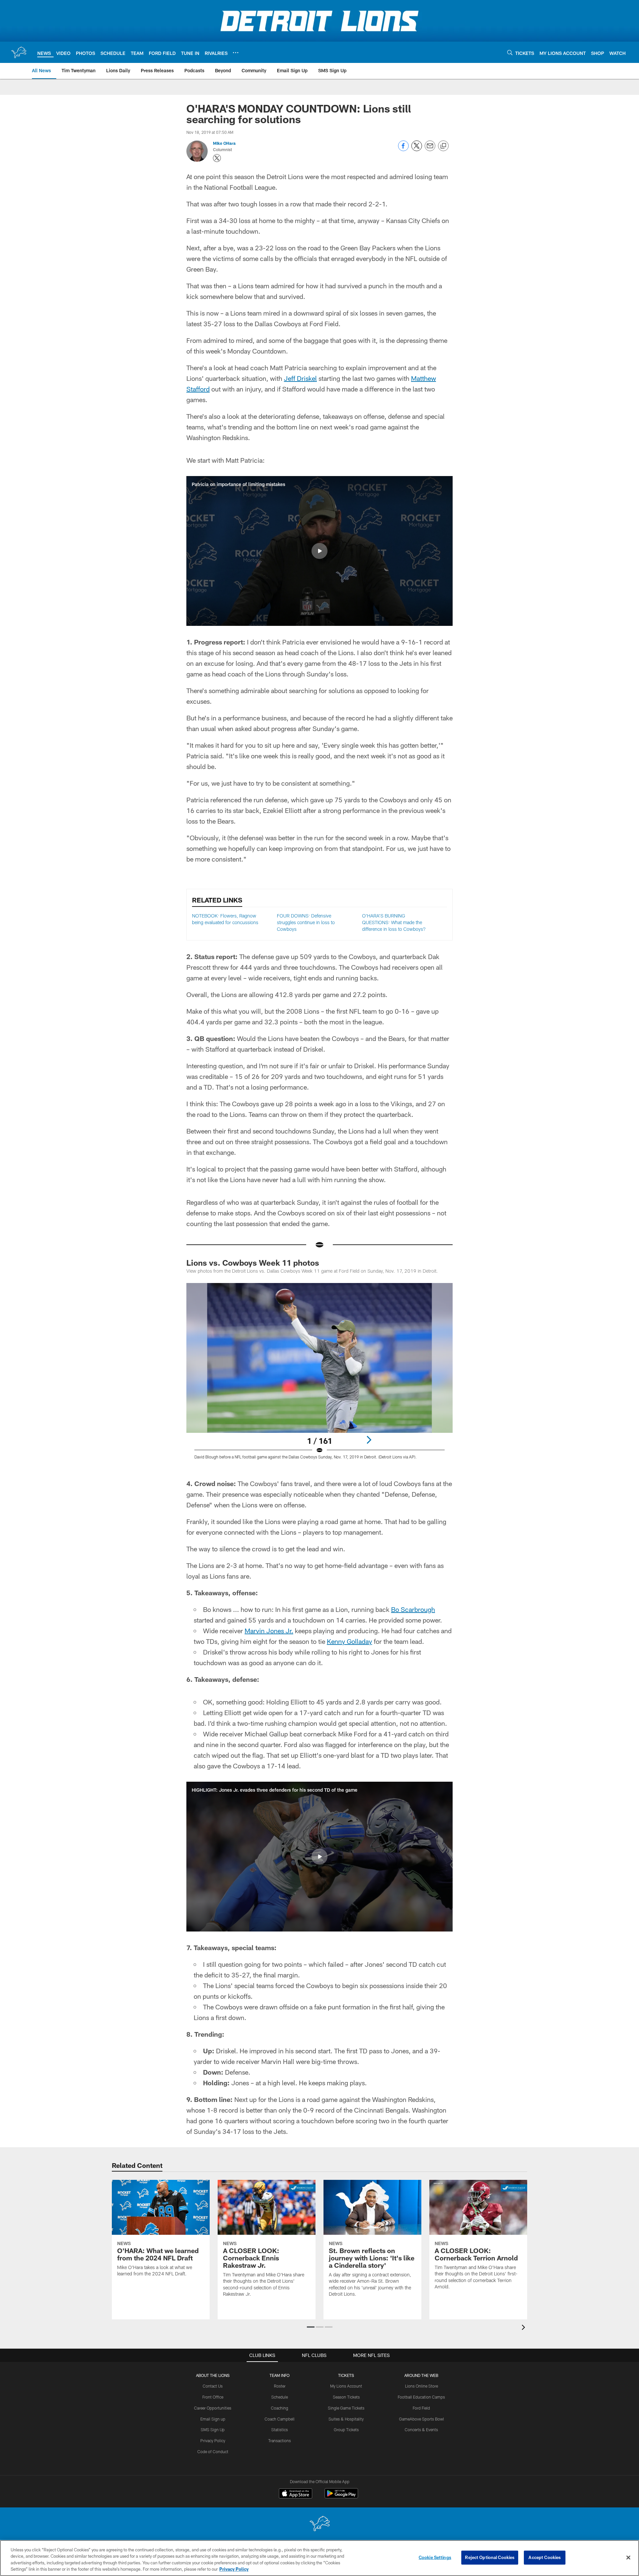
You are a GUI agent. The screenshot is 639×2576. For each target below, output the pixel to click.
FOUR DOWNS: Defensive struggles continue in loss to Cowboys (306, 922)
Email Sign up (213, 2419)
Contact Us (213, 2386)
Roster (280, 2386)
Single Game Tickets (346, 2408)
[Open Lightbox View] (319, 1375)
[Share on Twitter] (417, 149)
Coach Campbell (280, 2419)
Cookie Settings (435, 2557)
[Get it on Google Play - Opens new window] (341, 2497)
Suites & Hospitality (346, 2419)
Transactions (280, 2441)
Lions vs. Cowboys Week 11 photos (253, 1263)
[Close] (628, 2557)
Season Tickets (346, 2397)
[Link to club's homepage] (19, 52)
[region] (319, 2558)
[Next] (369, 1440)
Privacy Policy (213, 2441)
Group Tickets (346, 2430)
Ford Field (421, 2408)
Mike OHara (224, 143)
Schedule (280, 2397)
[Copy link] (443, 146)
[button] (319, 551)
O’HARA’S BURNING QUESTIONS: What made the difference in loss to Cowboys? (394, 922)
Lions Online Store (422, 2386)
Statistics (280, 2430)
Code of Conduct (213, 2451)
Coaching (280, 2408)
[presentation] (525, 2328)
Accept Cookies (545, 2557)
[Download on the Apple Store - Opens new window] (296, 2494)
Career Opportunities (213, 2408)
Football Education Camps (421, 2397)
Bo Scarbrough (413, 1609)
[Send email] (430, 149)
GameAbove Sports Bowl (422, 2419)
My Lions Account (346, 2386)
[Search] (510, 52)
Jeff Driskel (300, 378)
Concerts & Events (421, 2430)
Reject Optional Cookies (490, 2557)
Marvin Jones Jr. (269, 1631)
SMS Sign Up (213, 2430)
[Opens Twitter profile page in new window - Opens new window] (217, 158)
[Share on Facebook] (403, 149)
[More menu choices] (236, 53)
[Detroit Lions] (319, 2524)
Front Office (213, 2397)
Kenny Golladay (349, 1641)
